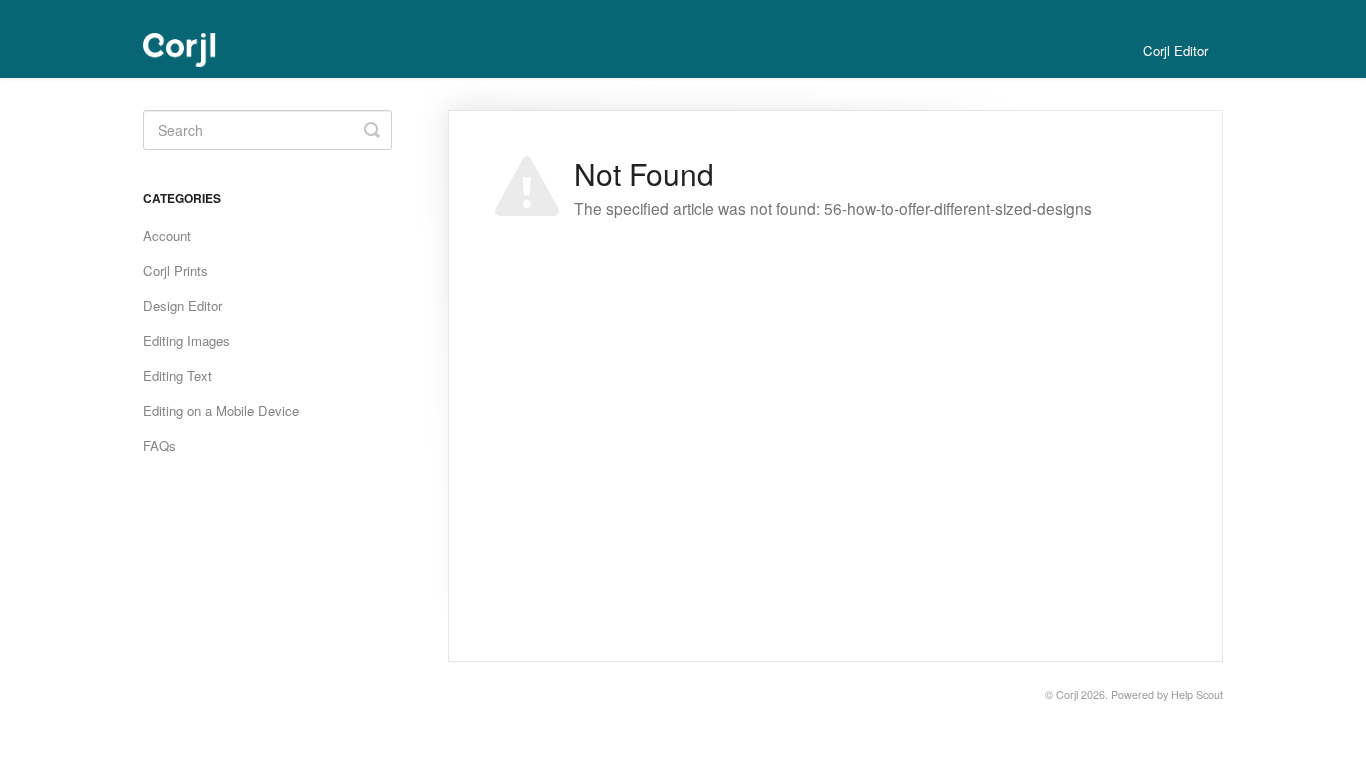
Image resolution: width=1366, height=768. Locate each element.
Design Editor (182, 305)
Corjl (1067, 694)
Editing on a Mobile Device (221, 410)
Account (167, 235)
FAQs (159, 445)
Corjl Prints (175, 270)
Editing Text (177, 375)
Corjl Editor (1175, 50)
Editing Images (186, 340)
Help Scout (1197, 694)
